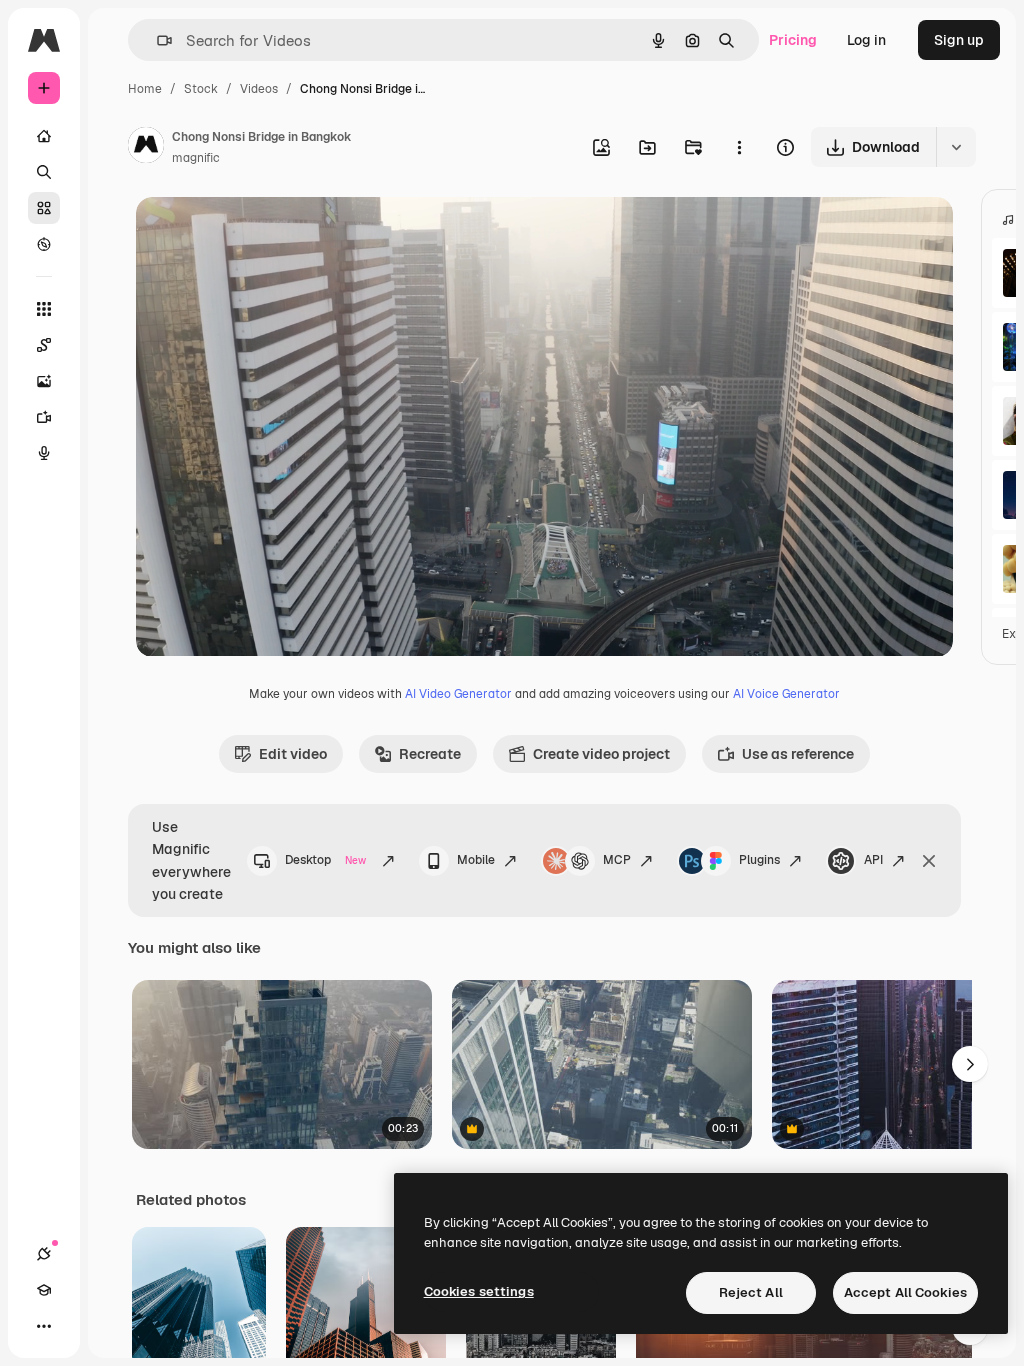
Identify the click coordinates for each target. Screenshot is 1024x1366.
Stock (201, 89)
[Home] (44, 136)
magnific (196, 158)
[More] (44, 1326)
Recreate (430, 754)
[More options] (739, 147)
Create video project (601, 754)
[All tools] (44, 309)
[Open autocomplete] (156, 40)
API (873, 860)
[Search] (44, 172)
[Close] (929, 861)
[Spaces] (44, 345)
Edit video (293, 754)
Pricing (793, 40)
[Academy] (44, 1290)
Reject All (751, 1292)
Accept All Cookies (905, 1292)
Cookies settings (479, 1291)
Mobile (476, 860)
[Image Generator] (44, 381)
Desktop (326, 860)
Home (145, 89)
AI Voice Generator (786, 694)
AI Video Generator (458, 694)
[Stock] (44, 208)
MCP (617, 860)
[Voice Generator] (44, 453)
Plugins (759, 860)
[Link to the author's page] (146, 148)
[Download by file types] (956, 147)
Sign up (959, 40)
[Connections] (44, 1254)
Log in (866, 40)
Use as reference (798, 754)
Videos (259, 89)
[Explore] (44, 244)
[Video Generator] (44, 417)
